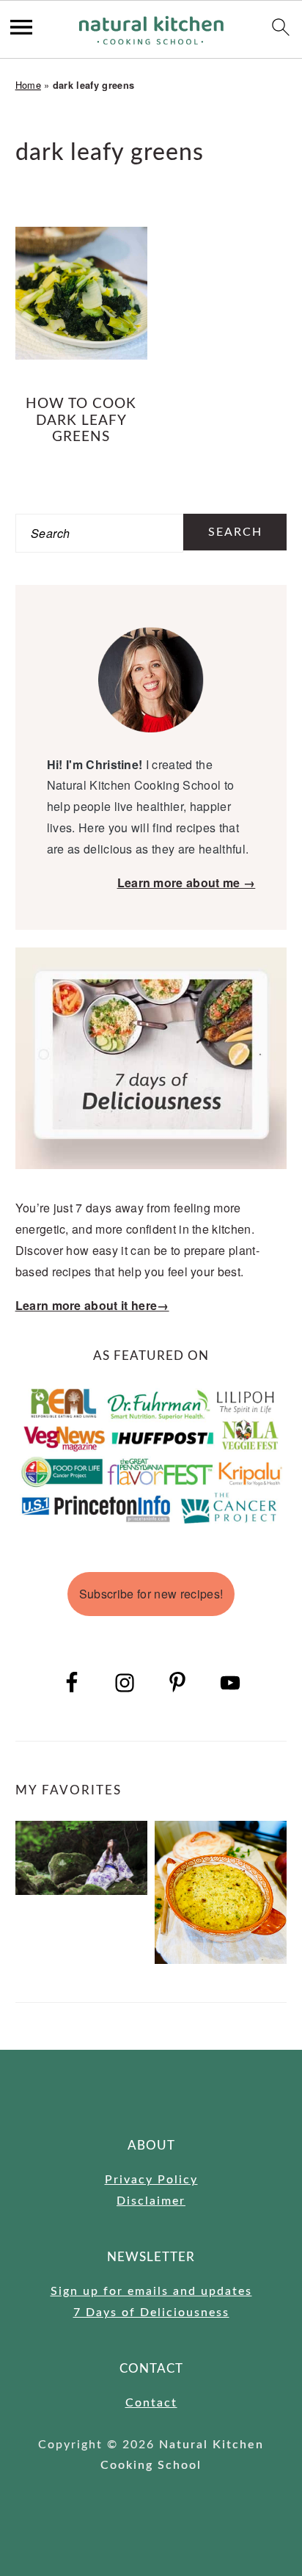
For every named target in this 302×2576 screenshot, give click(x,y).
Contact (151, 2403)
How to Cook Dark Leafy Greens (81, 421)
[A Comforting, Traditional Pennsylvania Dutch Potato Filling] (221, 1893)
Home (28, 85)
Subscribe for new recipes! (151, 1594)
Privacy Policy (151, 2180)
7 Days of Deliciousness (151, 2313)
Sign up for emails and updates (151, 2291)
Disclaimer (151, 2201)
